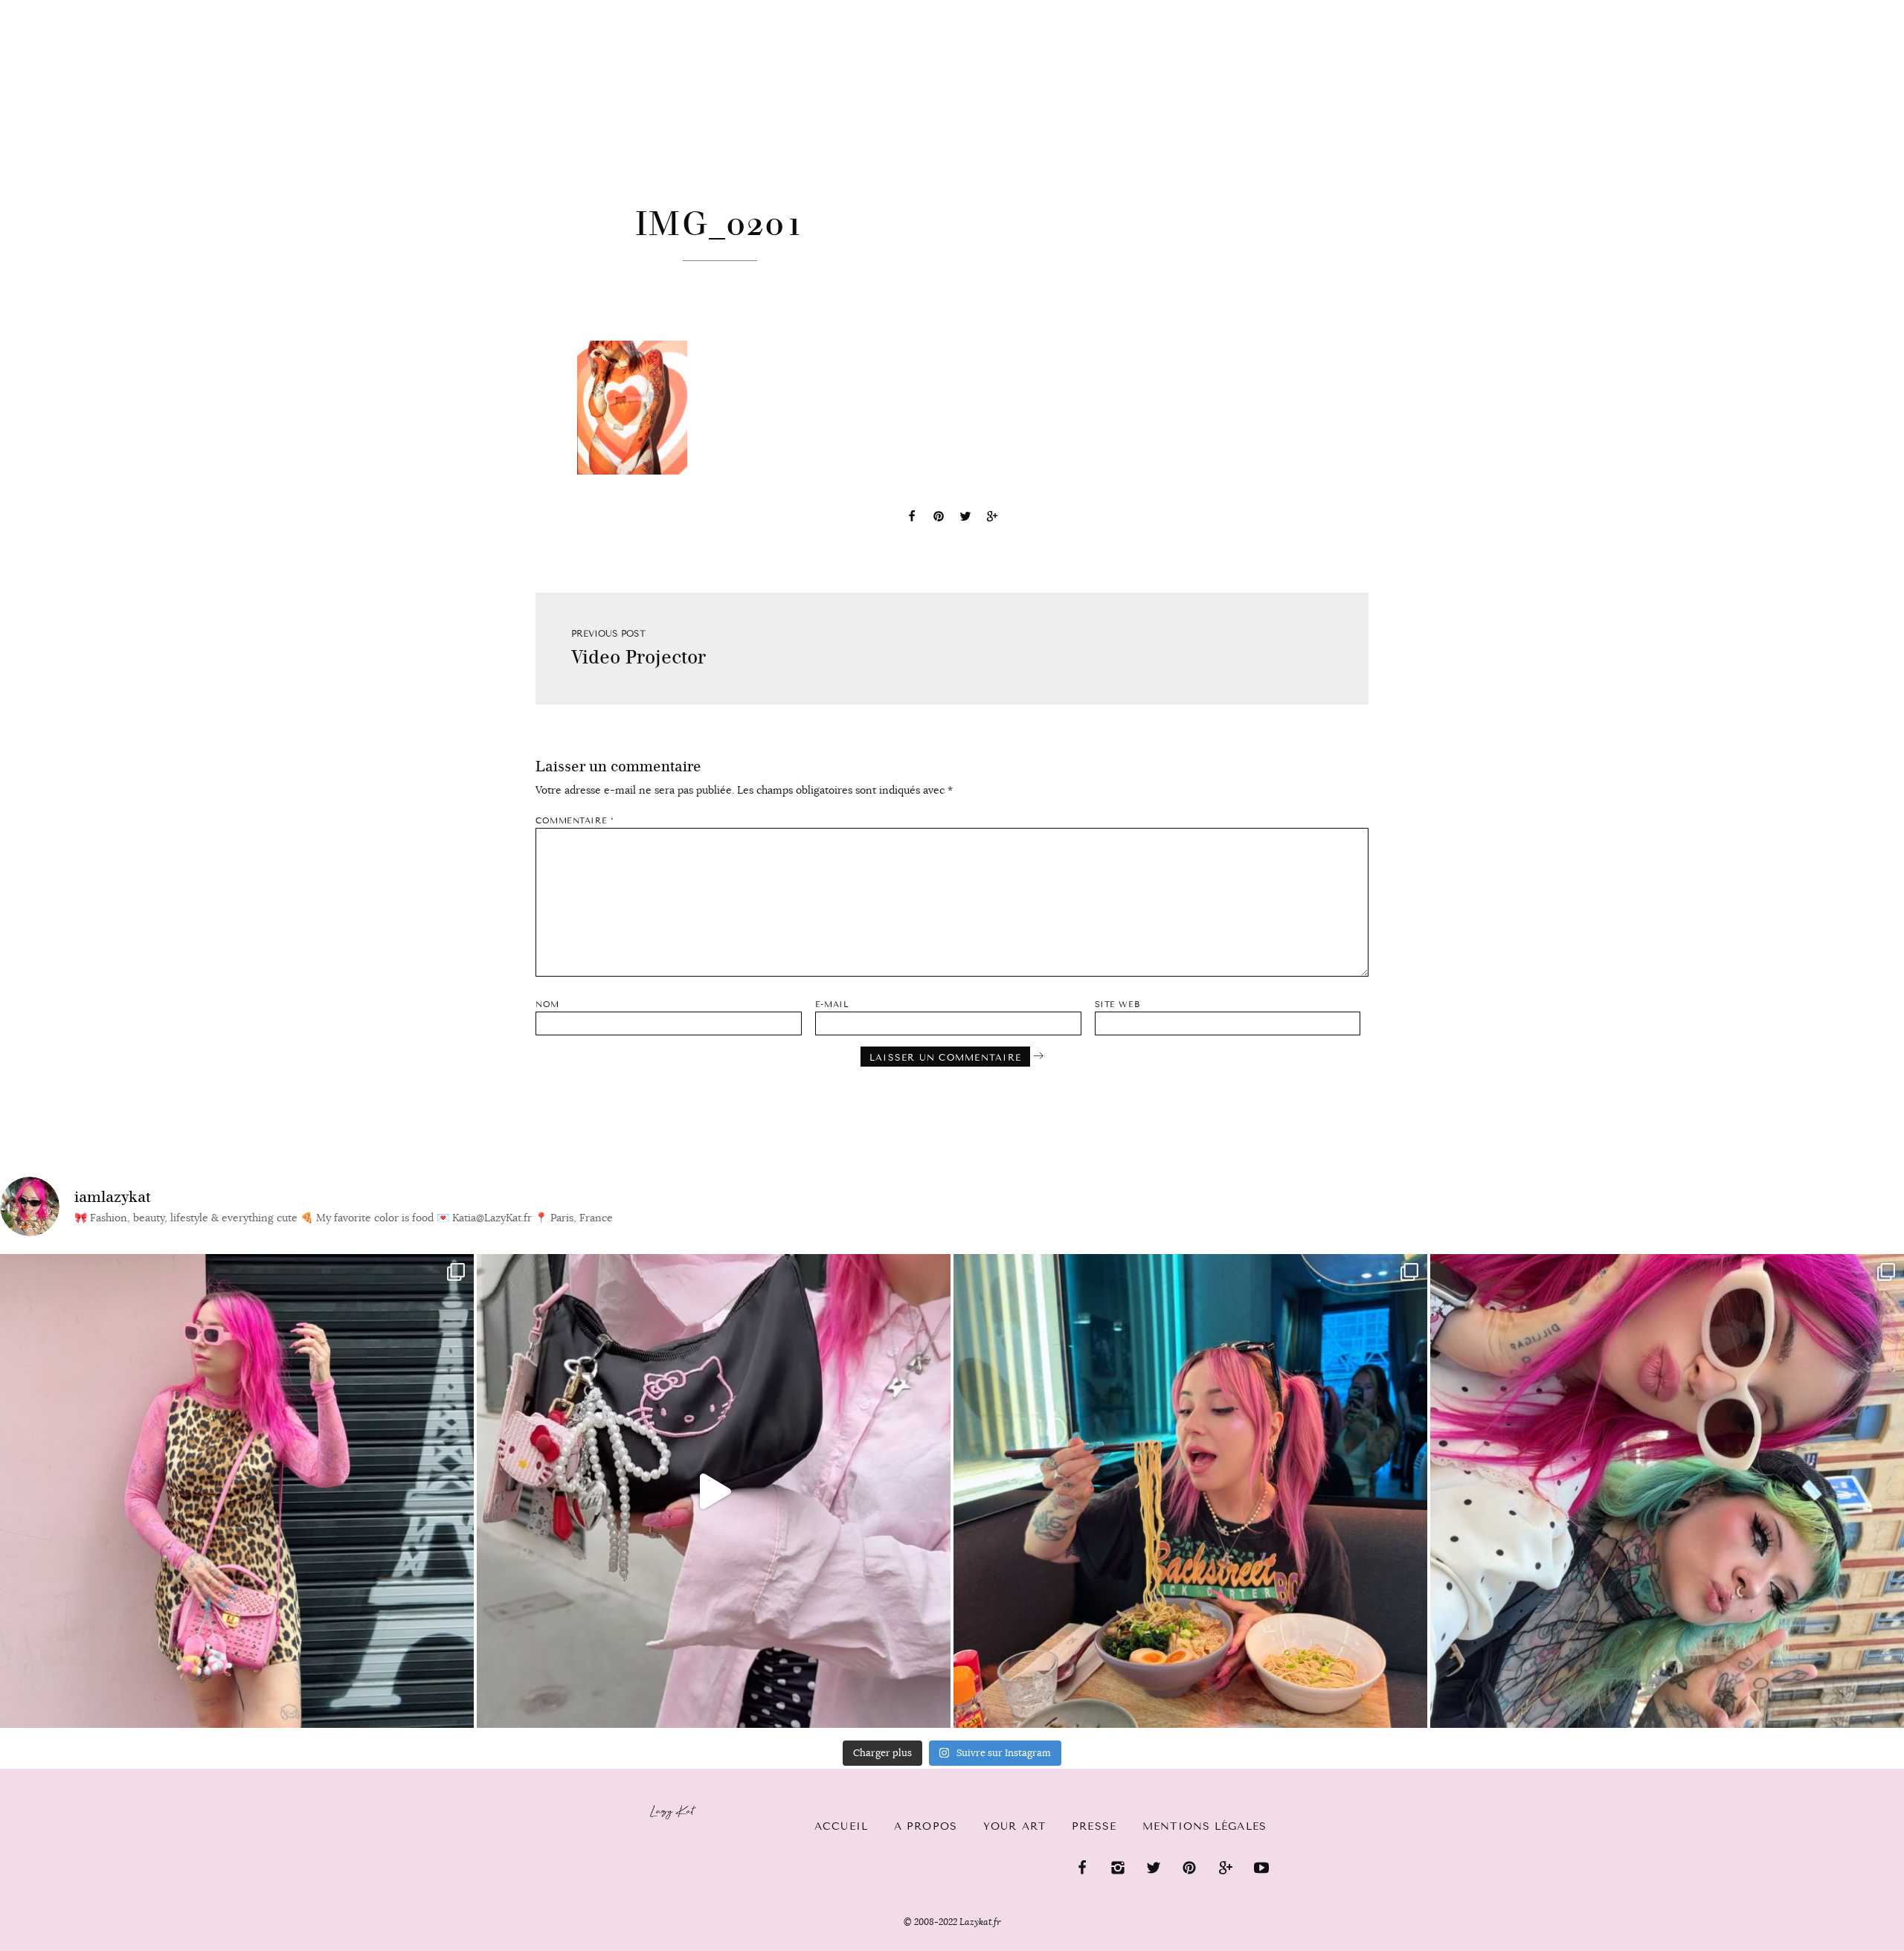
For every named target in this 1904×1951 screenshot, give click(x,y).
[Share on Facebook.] (912, 518)
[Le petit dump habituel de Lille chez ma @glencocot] (1667, 1491)
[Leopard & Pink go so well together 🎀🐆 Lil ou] (237, 1491)
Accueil (56, 8)
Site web (1117, 1005)
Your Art (1014, 1826)
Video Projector (639, 657)
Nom (547, 1005)
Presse (1808, 8)
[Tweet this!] (965, 518)
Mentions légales (1205, 1826)
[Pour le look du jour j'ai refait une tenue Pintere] (714, 1491)
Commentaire (575, 821)
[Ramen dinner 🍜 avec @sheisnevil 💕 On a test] (1190, 1491)
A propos (926, 1826)
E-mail (832, 1005)
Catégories (151, 9)
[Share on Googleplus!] (992, 518)
